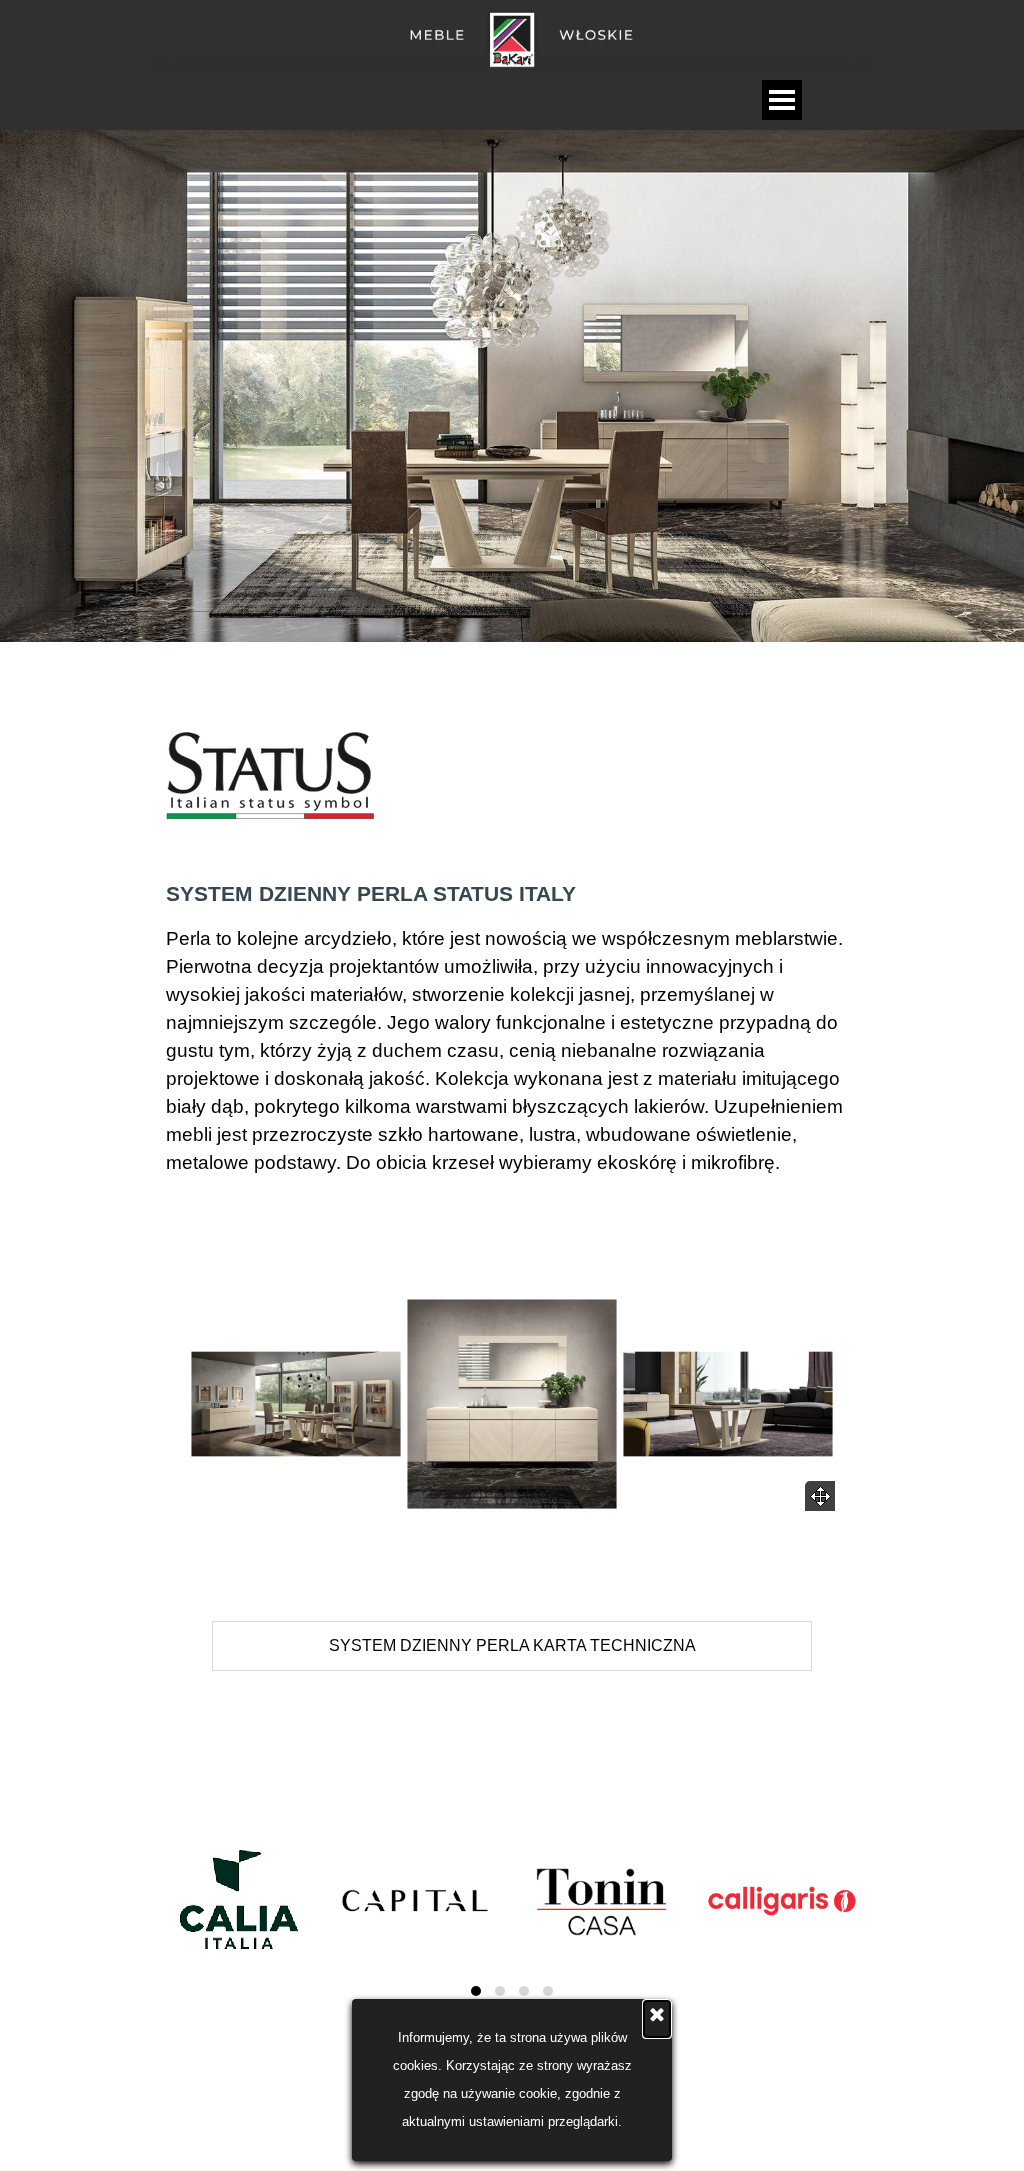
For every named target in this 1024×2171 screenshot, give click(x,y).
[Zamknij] (657, 2019)
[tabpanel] (512, 777)
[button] (296, 1404)
